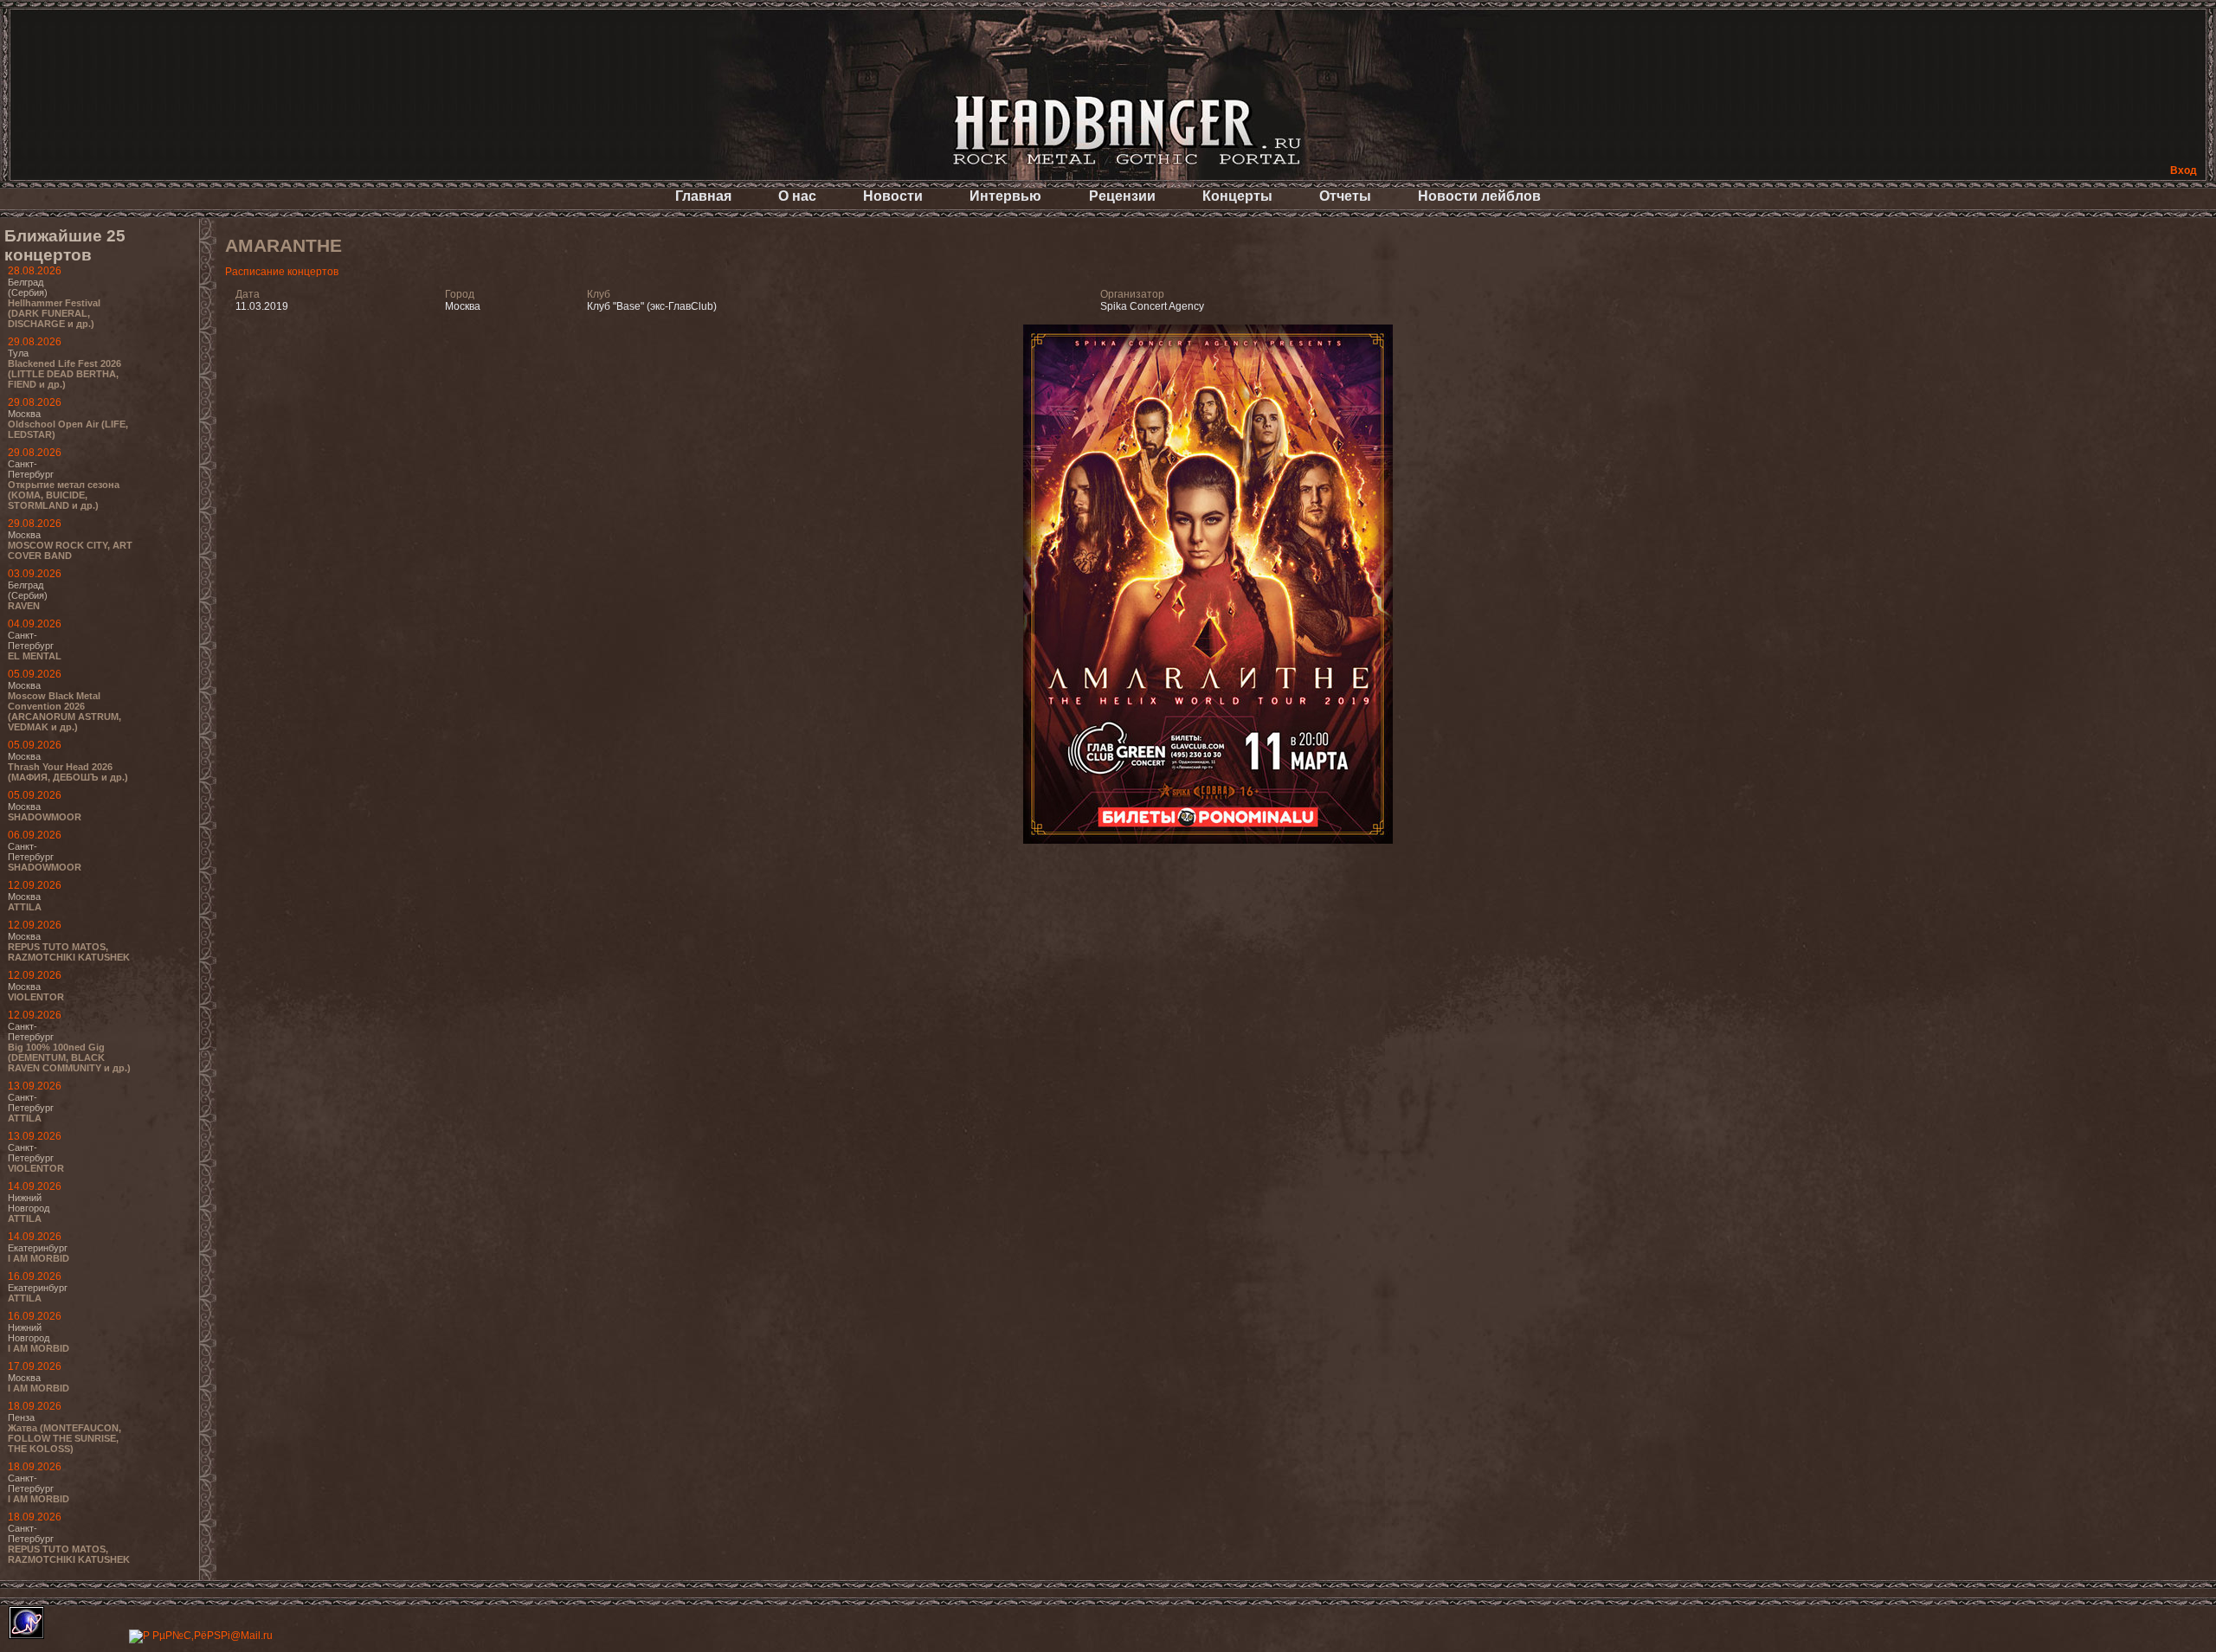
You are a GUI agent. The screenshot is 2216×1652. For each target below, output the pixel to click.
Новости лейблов (1479, 196)
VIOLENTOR (36, 997)
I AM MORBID (39, 1258)
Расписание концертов (282, 272)
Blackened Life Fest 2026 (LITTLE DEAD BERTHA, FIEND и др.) (64, 374)
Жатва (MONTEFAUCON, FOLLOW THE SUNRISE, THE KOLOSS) (64, 1438)
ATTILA (25, 907)
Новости (893, 196)
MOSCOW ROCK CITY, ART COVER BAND (70, 550)
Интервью (1005, 196)
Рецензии (1122, 196)
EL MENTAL (35, 656)
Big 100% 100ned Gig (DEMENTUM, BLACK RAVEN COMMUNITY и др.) (69, 1057)
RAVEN (24, 606)
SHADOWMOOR (45, 817)
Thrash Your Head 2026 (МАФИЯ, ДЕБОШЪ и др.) (68, 772)
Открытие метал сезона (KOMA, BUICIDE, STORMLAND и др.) (64, 495)
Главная (703, 196)
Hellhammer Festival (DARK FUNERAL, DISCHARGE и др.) (54, 313)
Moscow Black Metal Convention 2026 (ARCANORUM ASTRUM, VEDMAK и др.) (64, 711)
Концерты (1237, 196)
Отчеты (1345, 196)
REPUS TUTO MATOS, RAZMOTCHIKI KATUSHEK (69, 952)
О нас (797, 196)
